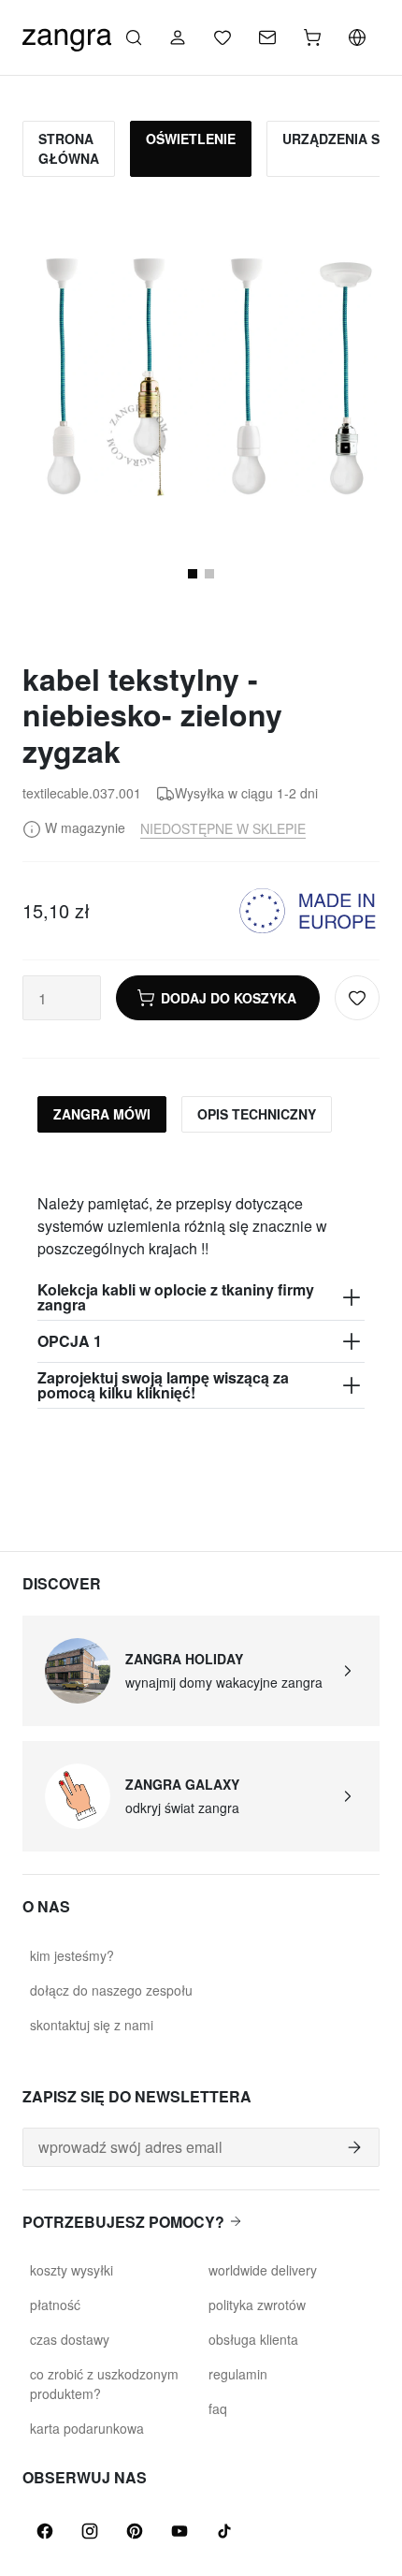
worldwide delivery (263, 2270)
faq (218, 2408)
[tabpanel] (201, 1278)
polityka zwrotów (257, 2305)
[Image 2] (209, 574)
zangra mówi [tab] (102, 1114)
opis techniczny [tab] (257, 1114)
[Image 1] (193, 574)
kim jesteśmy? (72, 1955)
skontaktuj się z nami (92, 2025)
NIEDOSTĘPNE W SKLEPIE (223, 828)
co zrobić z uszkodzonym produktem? (104, 2384)
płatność (55, 2305)
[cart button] (312, 37)
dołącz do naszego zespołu (111, 1990)
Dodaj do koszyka (229, 998)
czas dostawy (70, 2339)
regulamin (238, 2374)
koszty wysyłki (72, 2270)
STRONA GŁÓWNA (69, 148)
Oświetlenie (191, 139)
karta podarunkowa (87, 2428)
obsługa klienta (253, 2339)
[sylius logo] (67, 35)
